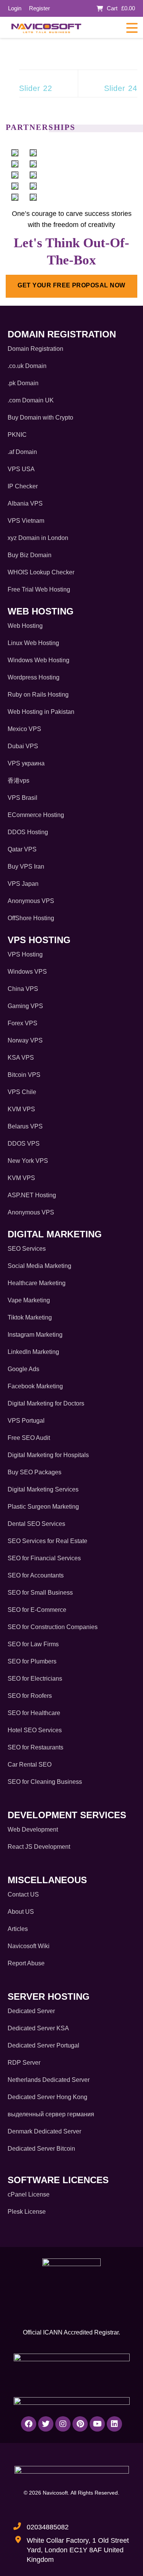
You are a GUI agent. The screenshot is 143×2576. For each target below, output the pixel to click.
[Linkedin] (114, 2424)
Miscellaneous (47, 1880)
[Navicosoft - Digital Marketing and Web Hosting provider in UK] (46, 28)
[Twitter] (46, 2424)
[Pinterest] (80, 2424)
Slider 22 (36, 88)
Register (39, 8)
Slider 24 (121, 88)
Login (15, 8)
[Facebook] (29, 2424)
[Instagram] (63, 2424)
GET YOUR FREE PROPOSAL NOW (71, 285)
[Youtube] (97, 2424)
